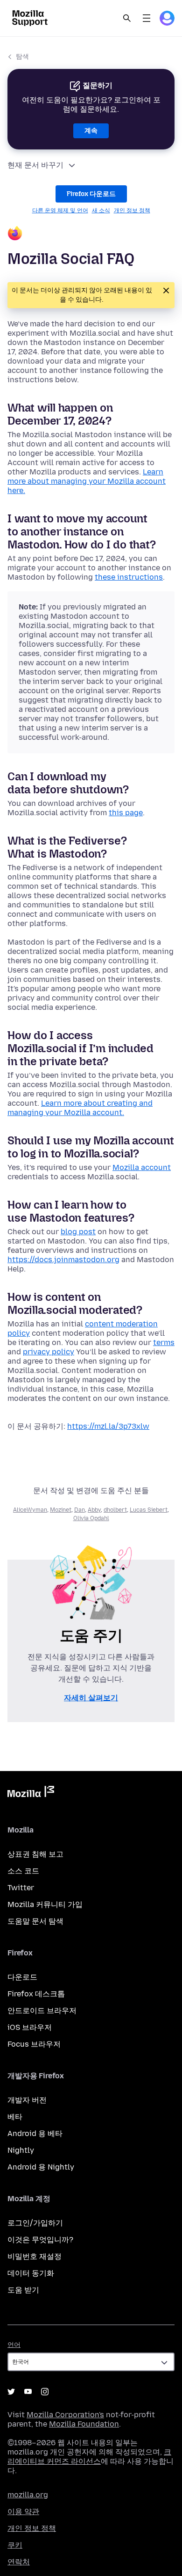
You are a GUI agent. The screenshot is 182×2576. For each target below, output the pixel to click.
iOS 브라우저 (30, 2027)
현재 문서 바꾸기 (35, 165)
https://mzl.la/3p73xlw (108, 1426)
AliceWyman (30, 1510)
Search (127, 18)
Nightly (21, 2150)
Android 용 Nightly (41, 2167)
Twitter (21, 1888)
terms (164, 1342)
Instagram (45, 2392)
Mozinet (61, 1510)
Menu (147, 18)
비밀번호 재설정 (35, 2256)
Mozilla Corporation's (65, 2415)
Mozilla (31, 1793)
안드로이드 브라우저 (42, 2011)
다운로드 (22, 1977)
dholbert (115, 1510)
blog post (78, 1232)
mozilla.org (28, 2495)
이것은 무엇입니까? (40, 2240)
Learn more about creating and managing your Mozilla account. (80, 1108)
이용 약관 (23, 2512)
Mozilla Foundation (84, 2424)
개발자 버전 (27, 2100)
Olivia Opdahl (91, 1518)
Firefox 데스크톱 (36, 1994)
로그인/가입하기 (35, 2223)
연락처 (19, 2562)
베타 (15, 2117)
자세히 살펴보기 (91, 1698)
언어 (14, 2345)
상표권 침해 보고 (35, 1854)
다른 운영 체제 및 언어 (60, 210)
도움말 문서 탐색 (35, 1921)
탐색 (22, 57)
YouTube (28, 2392)
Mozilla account (142, 1167)
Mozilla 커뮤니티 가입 (45, 1904)
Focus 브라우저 (34, 2044)
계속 (91, 131)
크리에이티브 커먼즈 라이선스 (89, 2457)
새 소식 (101, 210)
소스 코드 (23, 1871)
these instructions (129, 577)
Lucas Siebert (149, 1510)
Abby (94, 1510)
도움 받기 (23, 2290)
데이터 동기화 (31, 2273)
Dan (80, 1510)
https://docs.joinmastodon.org (63, 1260)
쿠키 (15, 2545)
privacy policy (49, 1352)
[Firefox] (91, 234)
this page (126, 813)
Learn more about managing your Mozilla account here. (87, 481)
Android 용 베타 (35, 2133)
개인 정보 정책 (132, 210)
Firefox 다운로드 (91, 194)
